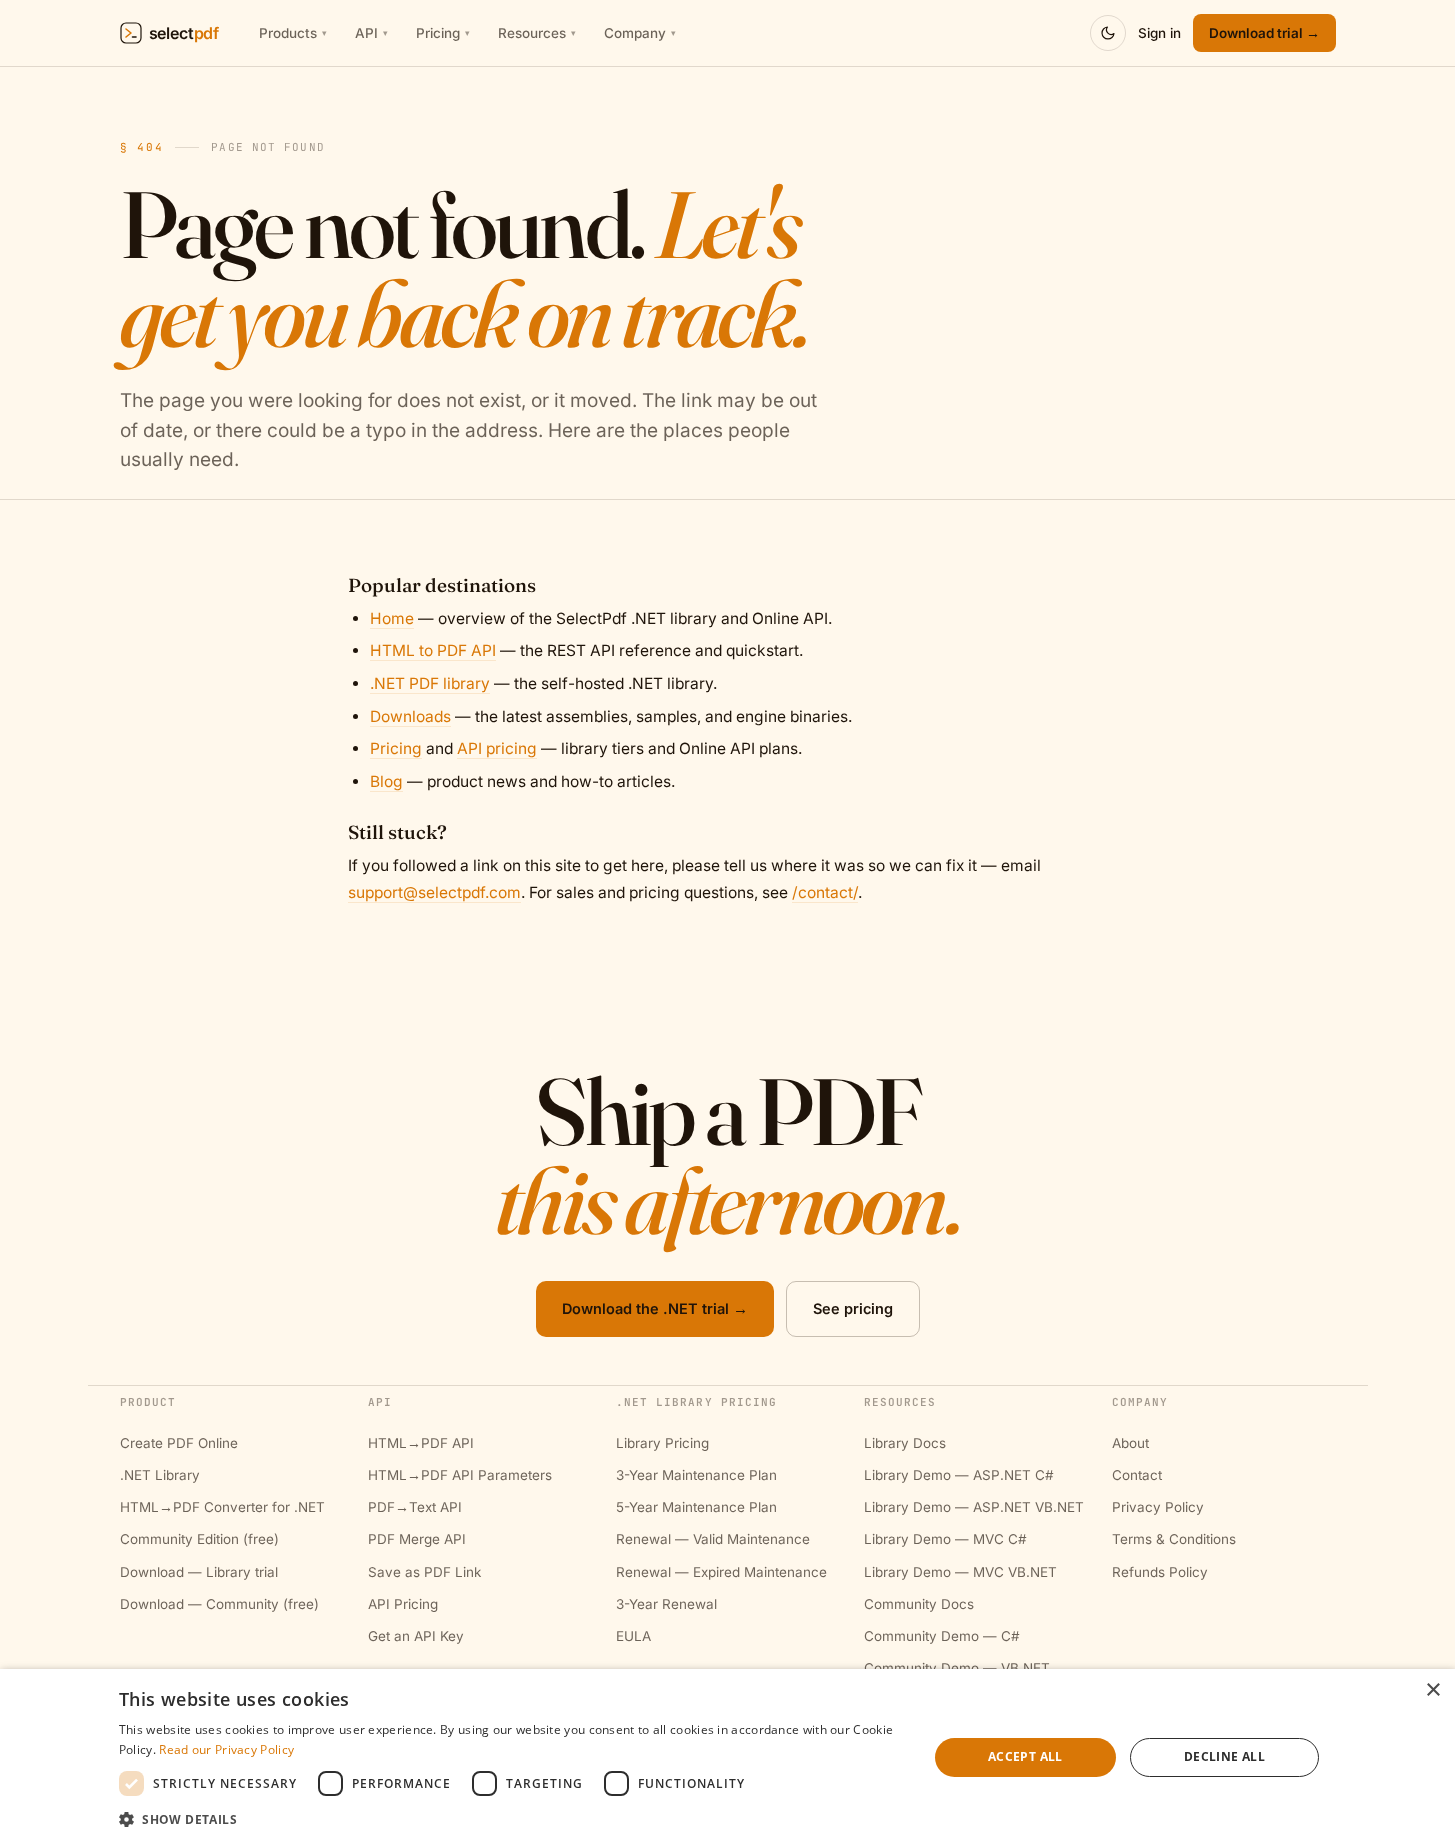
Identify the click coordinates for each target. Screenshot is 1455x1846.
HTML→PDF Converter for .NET (222, 1507)
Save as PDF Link (424, 1572)
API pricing (497, 748)
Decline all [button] (1224, 1756)
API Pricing (403, 1604)
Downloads (410, 716)
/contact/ (825, 892)
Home (392, 618)
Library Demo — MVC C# (945, 1539)
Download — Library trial (199, 1572)
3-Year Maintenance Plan (696, 1475)
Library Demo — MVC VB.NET (960, 1572)
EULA (633, 1636)
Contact (1137, 1475)
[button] (511, 1819)
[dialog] (727, 1757)
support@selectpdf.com (434, 892)
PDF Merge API (417, 1539)
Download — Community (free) (219, 1604)
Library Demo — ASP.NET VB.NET (974, 1507)
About (1130, 1443)
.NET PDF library (430, 683)
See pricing (853, 1308)
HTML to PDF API (433, 650)
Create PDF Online (179, 1443)
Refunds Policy (1160, 1572)
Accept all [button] (1025, 1756)
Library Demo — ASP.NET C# (959, 1475)
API (371, 33)
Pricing (443, 33)
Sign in (1159, 33)
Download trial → (1264, 33)
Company (640, 33)
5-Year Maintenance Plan (696, 1507)
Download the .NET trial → (655, 1308)
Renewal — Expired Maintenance (721, 1572)
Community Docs (919, 1604)
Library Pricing (662, 1443)
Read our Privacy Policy (226, 1749)
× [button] (1432, 1690)
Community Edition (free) (199, 1539)
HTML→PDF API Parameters (460, 1475)
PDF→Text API (415, 1507)
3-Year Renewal (666, 1604)
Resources (537, 33)
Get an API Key (416, 1636)
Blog (386, 781)
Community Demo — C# (942, 1636)
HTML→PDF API (421, 1443)
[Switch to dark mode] (1108, 33)
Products (293, 33)
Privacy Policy (1158, 1507)
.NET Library (160, 1475)
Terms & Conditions (1174, 1539)
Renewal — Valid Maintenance (713, 1539)
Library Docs (905, 1443)
